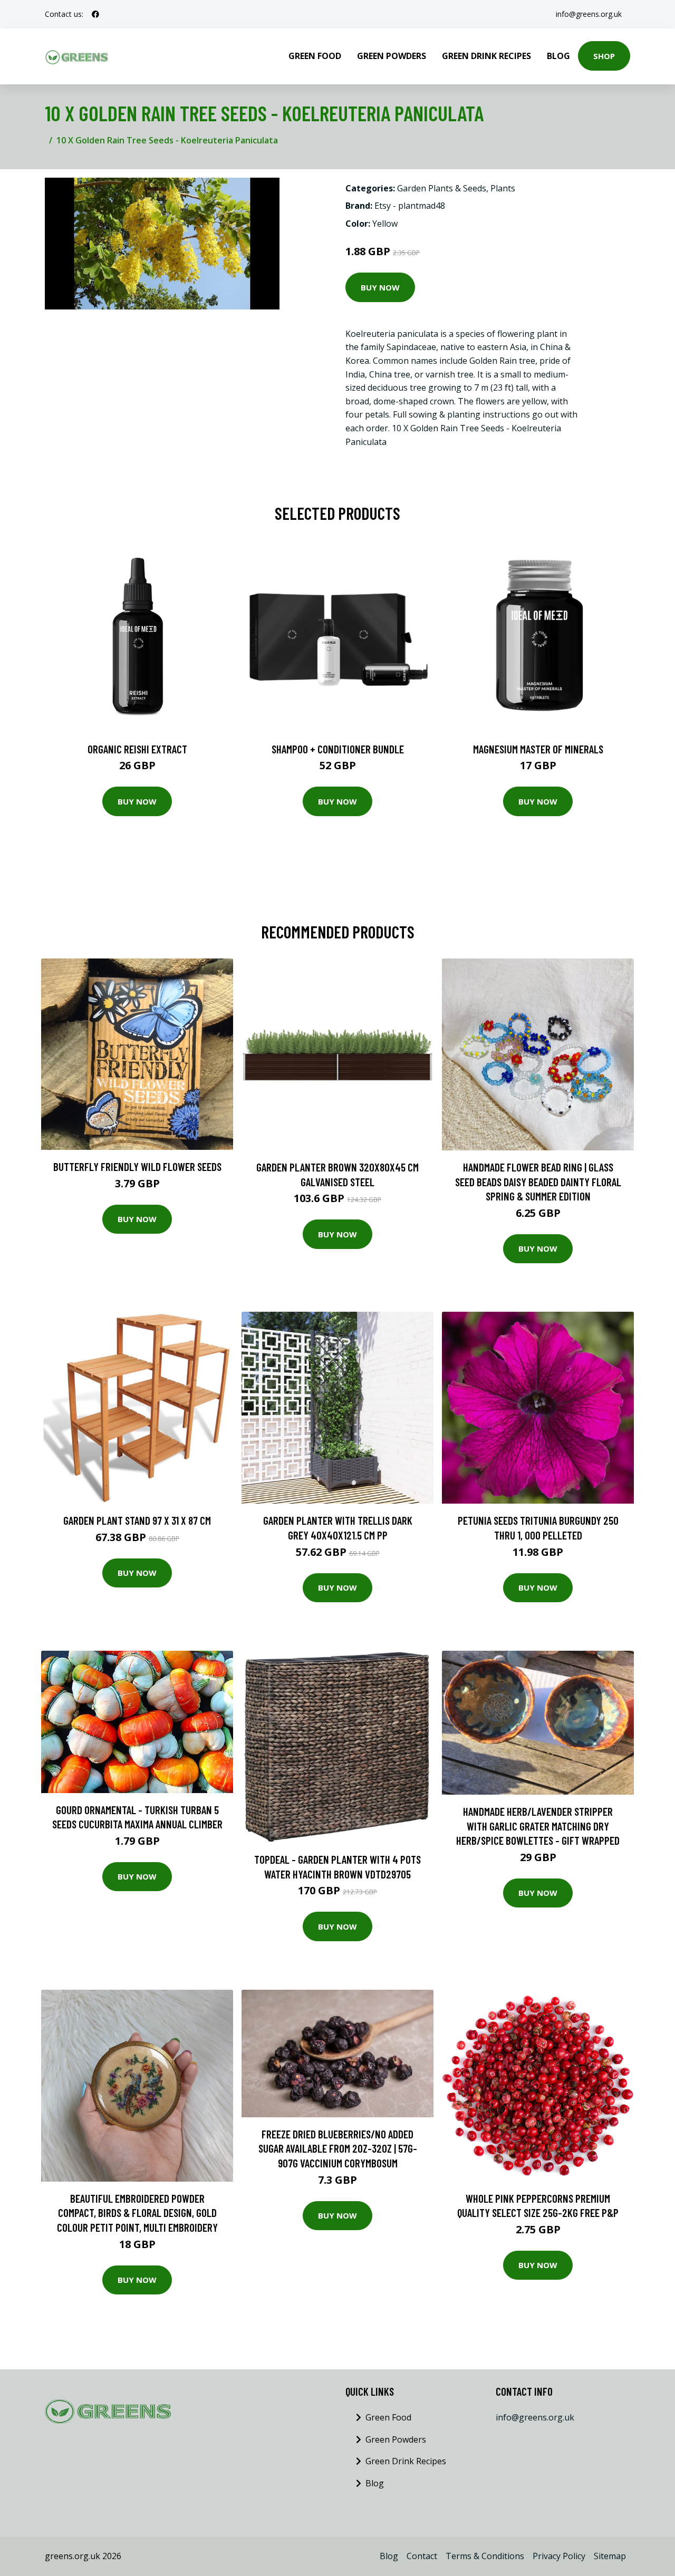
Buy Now (380, 287)
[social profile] (95, 14)
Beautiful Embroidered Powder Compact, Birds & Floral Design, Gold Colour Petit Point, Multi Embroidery (137, 2213)
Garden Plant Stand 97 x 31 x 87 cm (137, 1520)
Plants (503, 188)
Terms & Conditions (485, 2556)
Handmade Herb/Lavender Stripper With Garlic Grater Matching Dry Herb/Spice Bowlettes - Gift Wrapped (538, 1826)
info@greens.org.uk (589, 14)
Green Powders (392, 56)
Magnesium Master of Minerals (538, 749)
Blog (558, 56)
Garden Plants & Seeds (442, 188)
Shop (604, 56)
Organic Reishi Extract (137, 749)
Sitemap (610, 2556)
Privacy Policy (559, 2556)
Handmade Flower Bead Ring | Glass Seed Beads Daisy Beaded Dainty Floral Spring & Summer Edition (538, 1182)
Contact (422, 2556)
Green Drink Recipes (486, 56)
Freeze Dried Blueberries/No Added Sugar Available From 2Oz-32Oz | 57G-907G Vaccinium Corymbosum (338, 2148)
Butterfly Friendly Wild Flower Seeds (137, 1166)
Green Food (315, 56)
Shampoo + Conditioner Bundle (338, 749)
